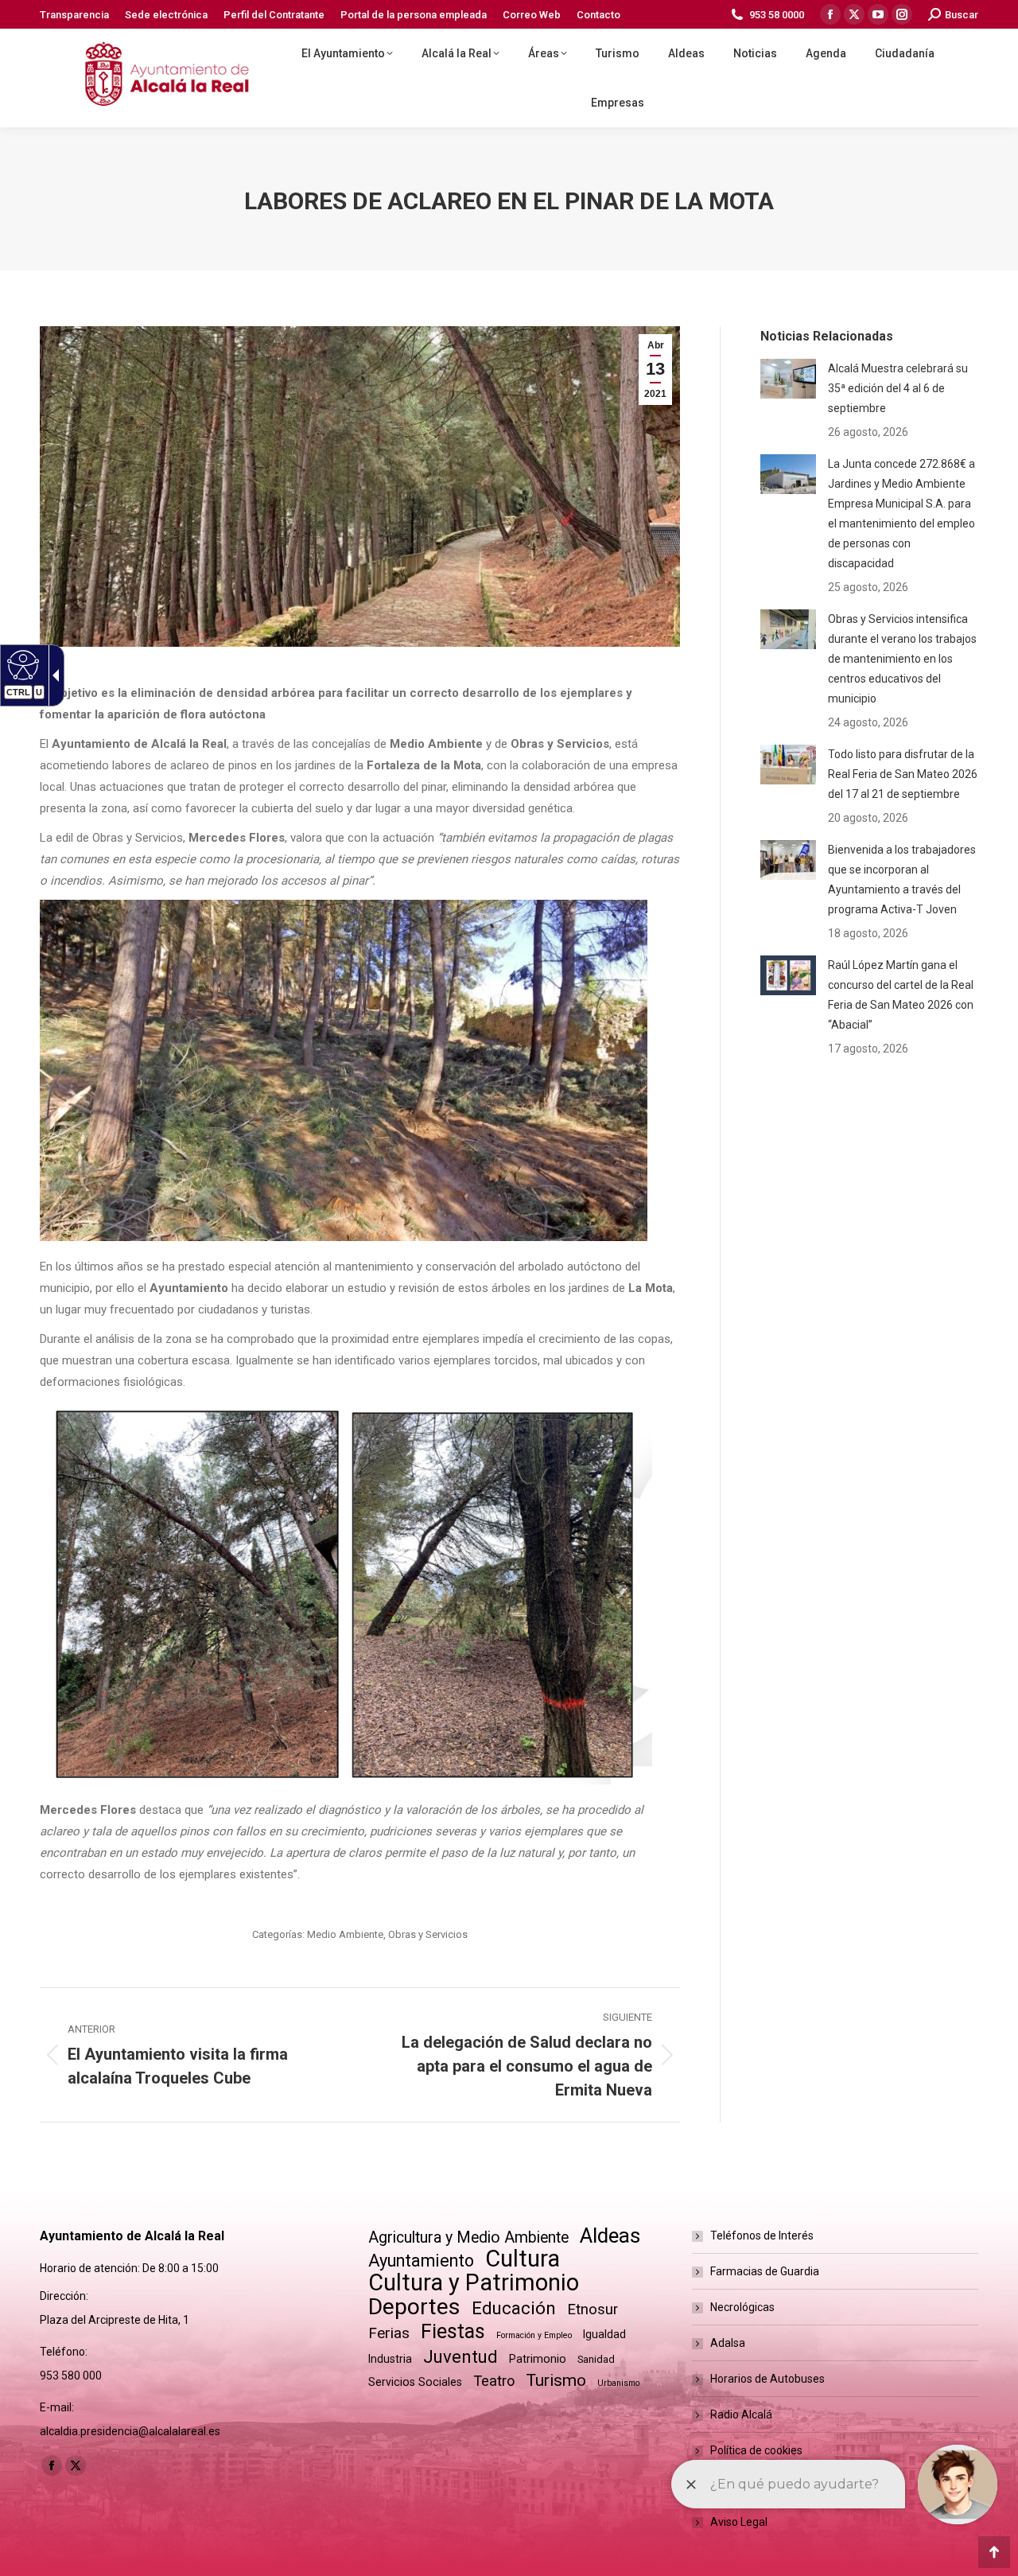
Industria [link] (390, 2359)
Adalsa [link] (728, 2343)
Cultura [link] (523, 2259)
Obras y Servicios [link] (428, 1934)
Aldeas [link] (610, 2236)
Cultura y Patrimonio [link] (474, 2283)
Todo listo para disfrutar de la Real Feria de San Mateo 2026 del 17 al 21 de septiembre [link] (903, 774)
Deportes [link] (414, 2307)
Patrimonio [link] (538, 2359)
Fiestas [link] (453, 2331)
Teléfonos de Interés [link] (762, 2236)
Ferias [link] (389, 2333)
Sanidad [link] (596, 2359)
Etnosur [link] (593, 2309)
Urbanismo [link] (618, 2383)
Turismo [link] (556, 2380)
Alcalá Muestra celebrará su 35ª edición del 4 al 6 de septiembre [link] (898, 388)
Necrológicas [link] (742, 2307)
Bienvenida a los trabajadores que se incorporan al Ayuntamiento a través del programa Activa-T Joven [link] (902, 879)
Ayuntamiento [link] (421, 2261)
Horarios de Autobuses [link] (767, 2379)
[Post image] (788, 379)
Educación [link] (514, 2308)
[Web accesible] (21, 664)
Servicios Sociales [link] (415, 2382)
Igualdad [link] (604, 2334)
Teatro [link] (494, 2381)
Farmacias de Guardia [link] (765, 2271)
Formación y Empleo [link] (534, 2335)
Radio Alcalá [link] (741, 2415)
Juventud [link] (460, 2357)
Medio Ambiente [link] (345, 1934)
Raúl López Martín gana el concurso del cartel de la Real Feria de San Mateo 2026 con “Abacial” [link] (901, 995)
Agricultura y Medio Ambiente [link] (468, 2237)
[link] (74, 15)
